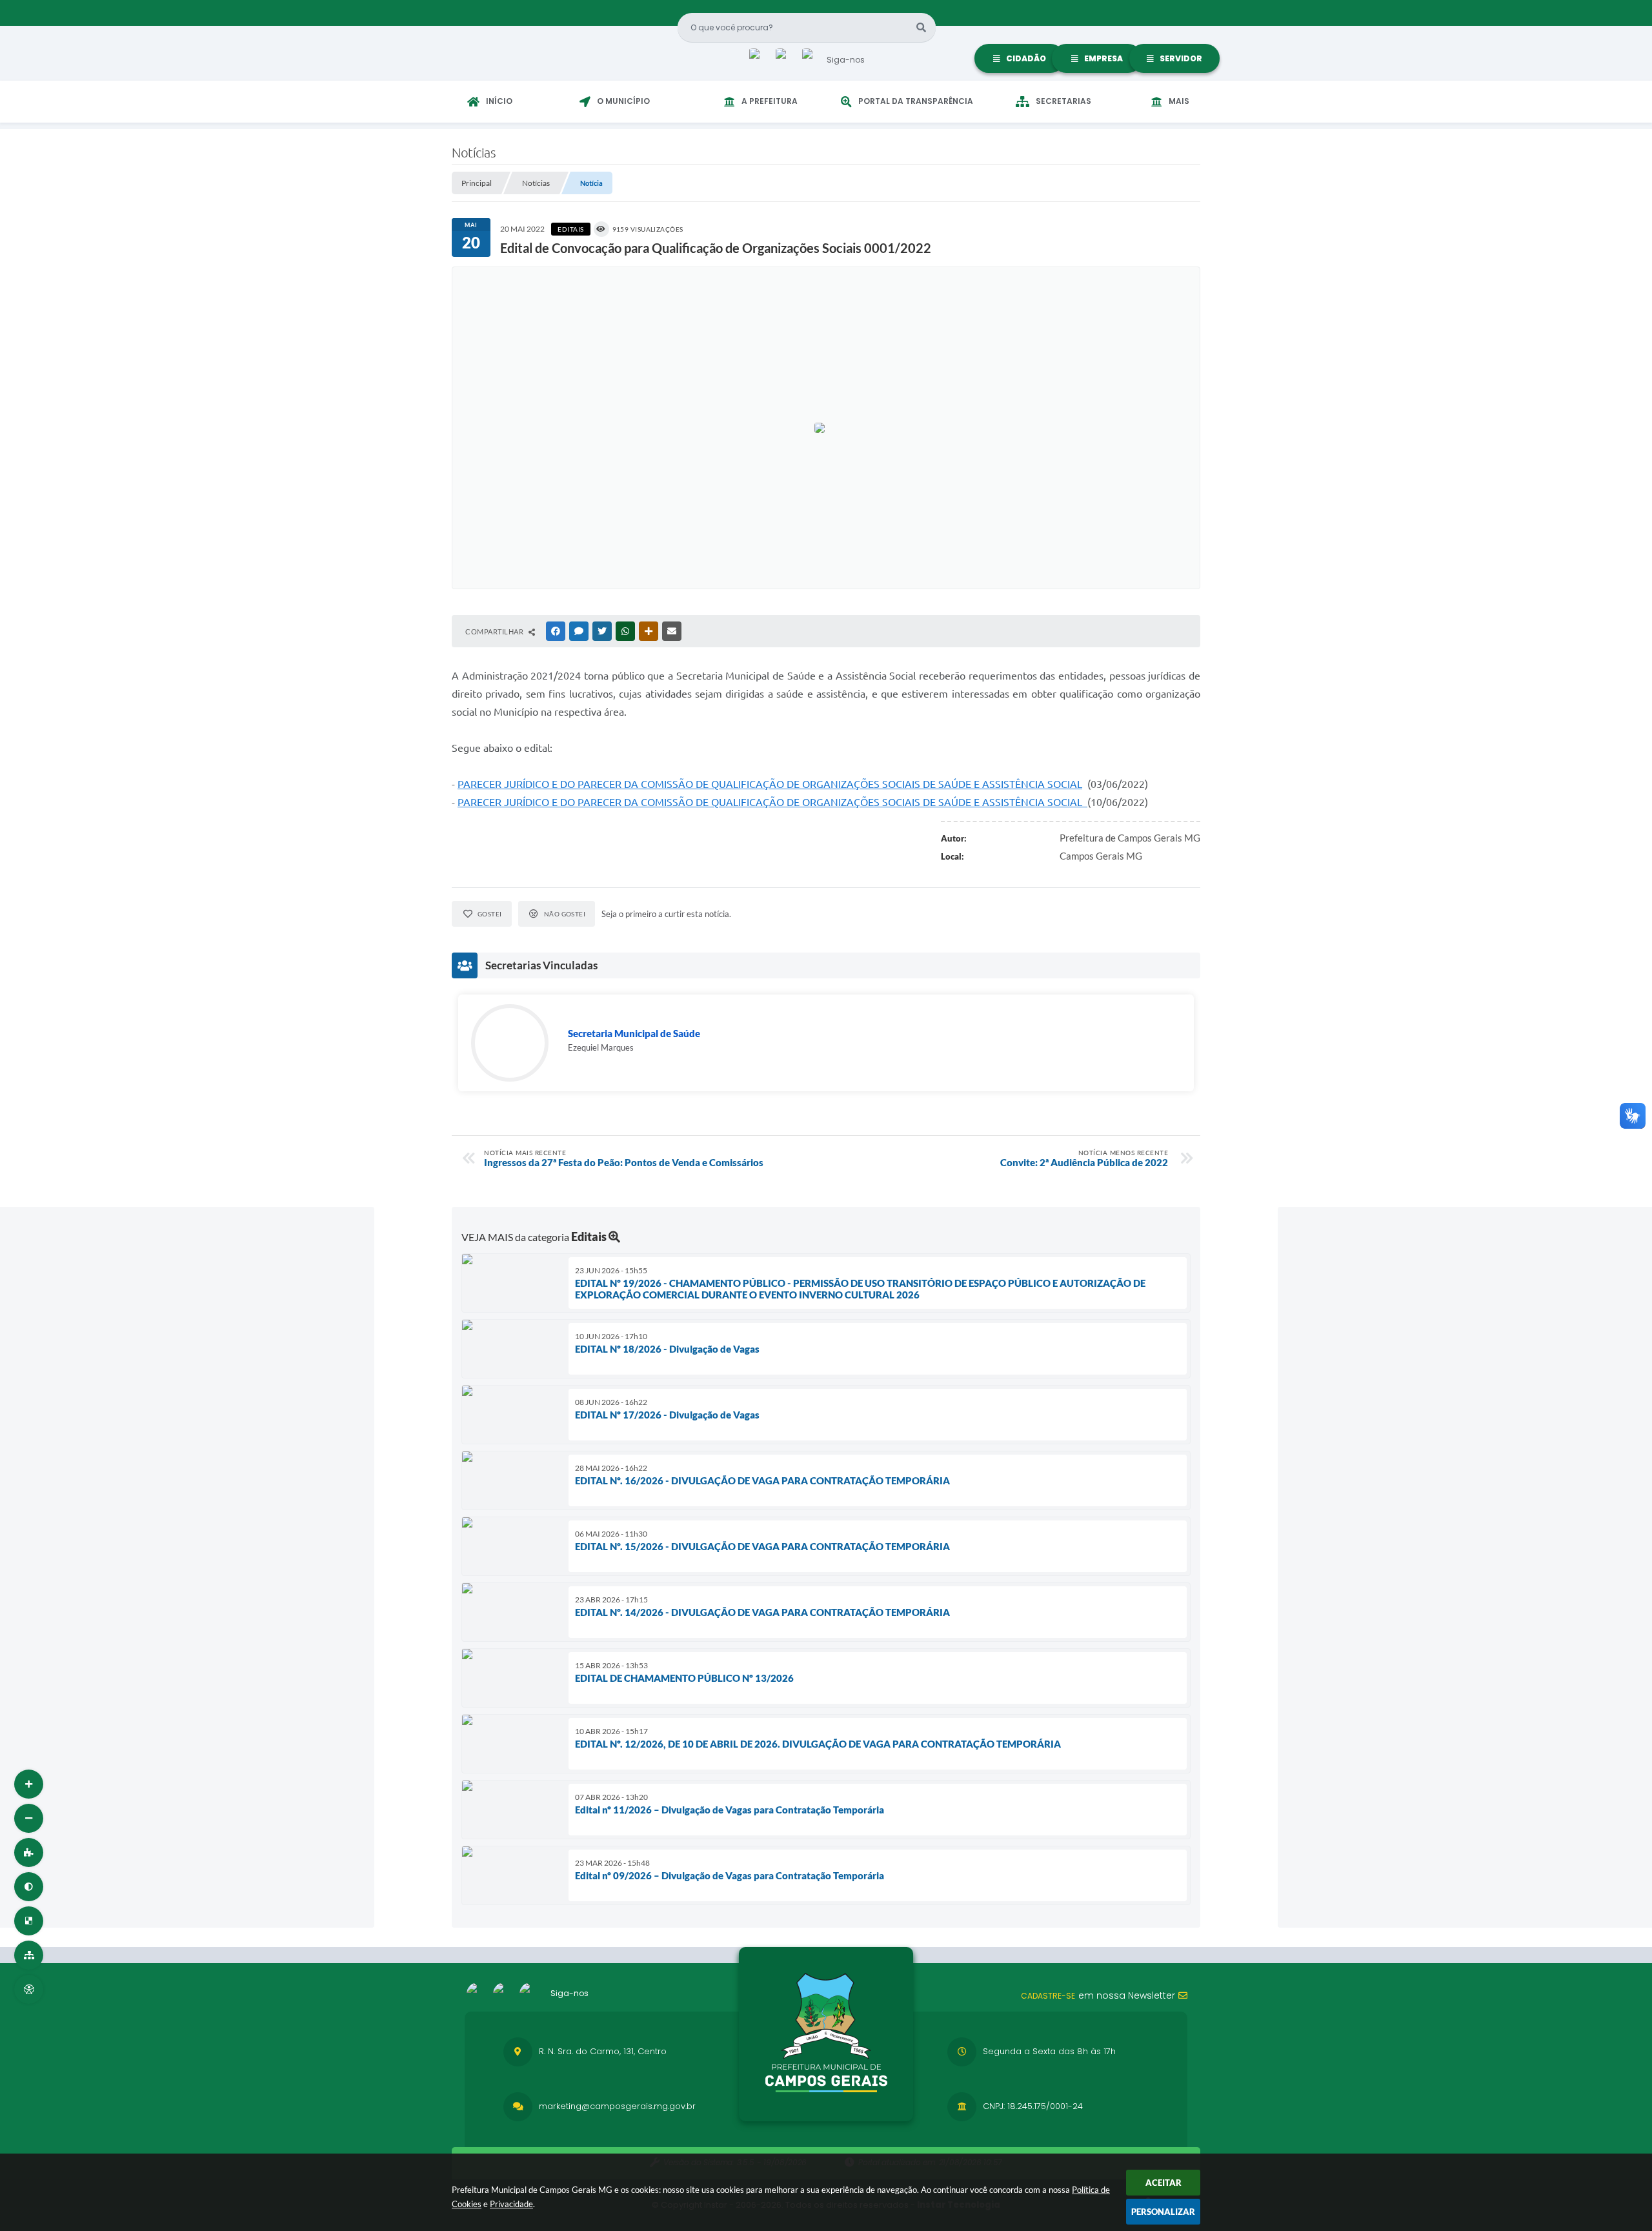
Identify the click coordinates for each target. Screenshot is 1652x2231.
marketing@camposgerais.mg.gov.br (617, 2106)
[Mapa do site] (29, 1955)
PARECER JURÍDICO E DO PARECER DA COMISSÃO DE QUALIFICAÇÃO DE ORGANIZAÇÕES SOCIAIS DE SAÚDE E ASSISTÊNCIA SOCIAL (770, 784)
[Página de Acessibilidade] (29, 1989)
